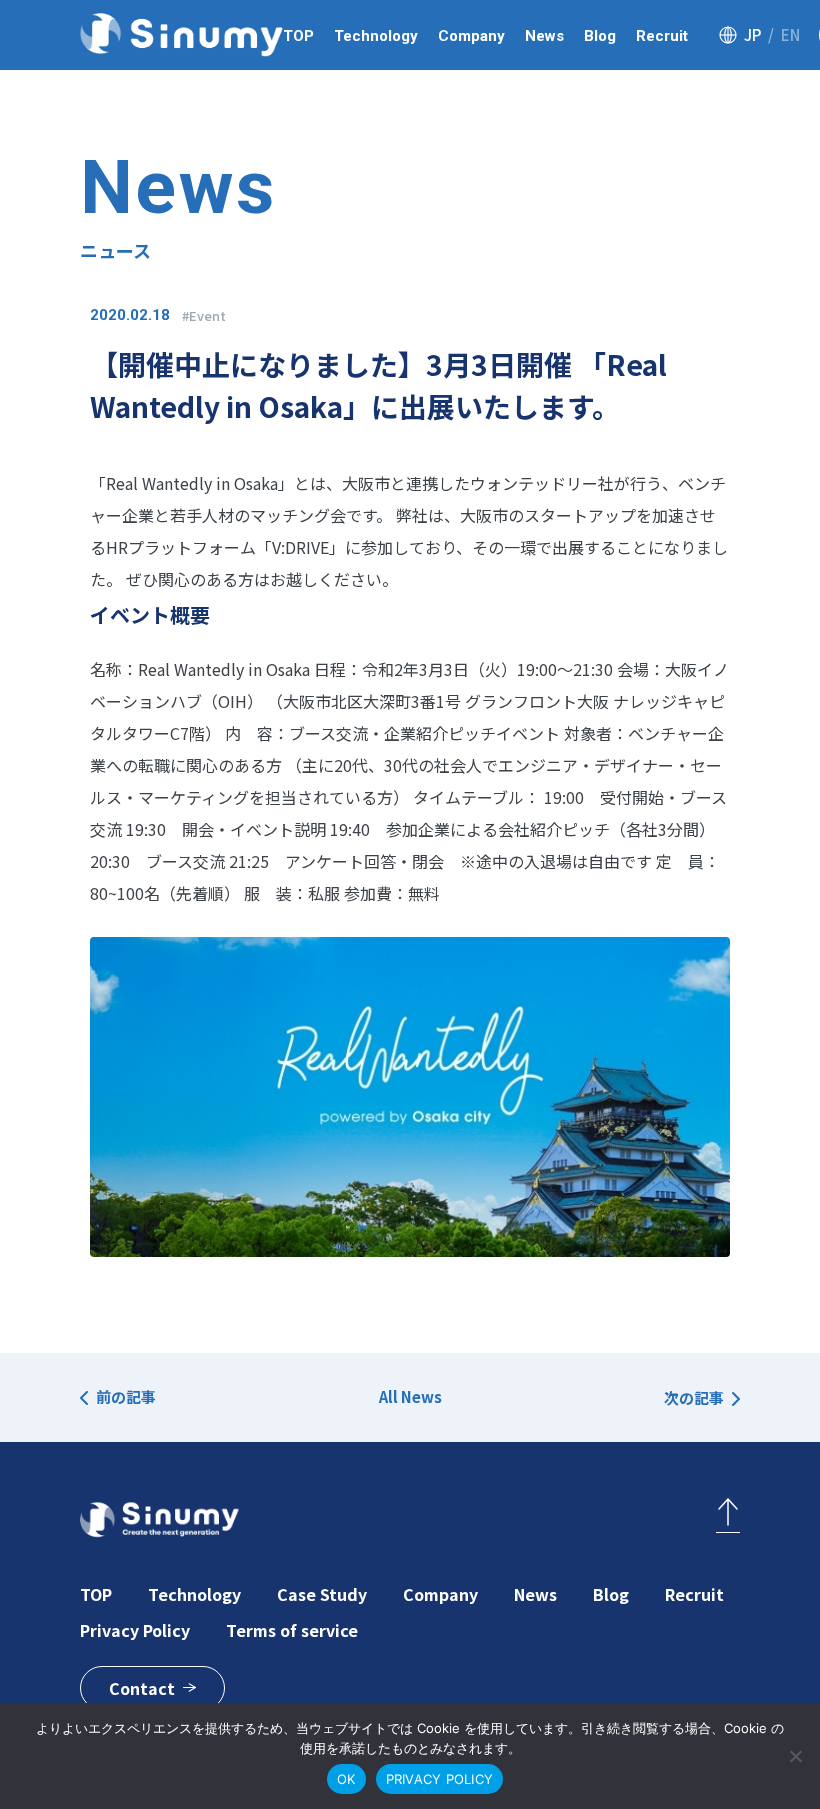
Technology (376, 36)
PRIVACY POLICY (440, 1779)
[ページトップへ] (728, 1515)
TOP (298, 36)
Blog (600, 36)
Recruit (662, 36)
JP (752, 34)
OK (346, 1779)
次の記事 (694, 1397)
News (544, 36)
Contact (142, 1688)
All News (410, 1396)
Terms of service (292, 1630)
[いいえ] (795, 1756)
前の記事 (126, 1396)
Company (471, 36)
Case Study (322, 1594)
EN (790, 34)
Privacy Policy (135, 1630)
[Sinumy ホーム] (181, 35)
